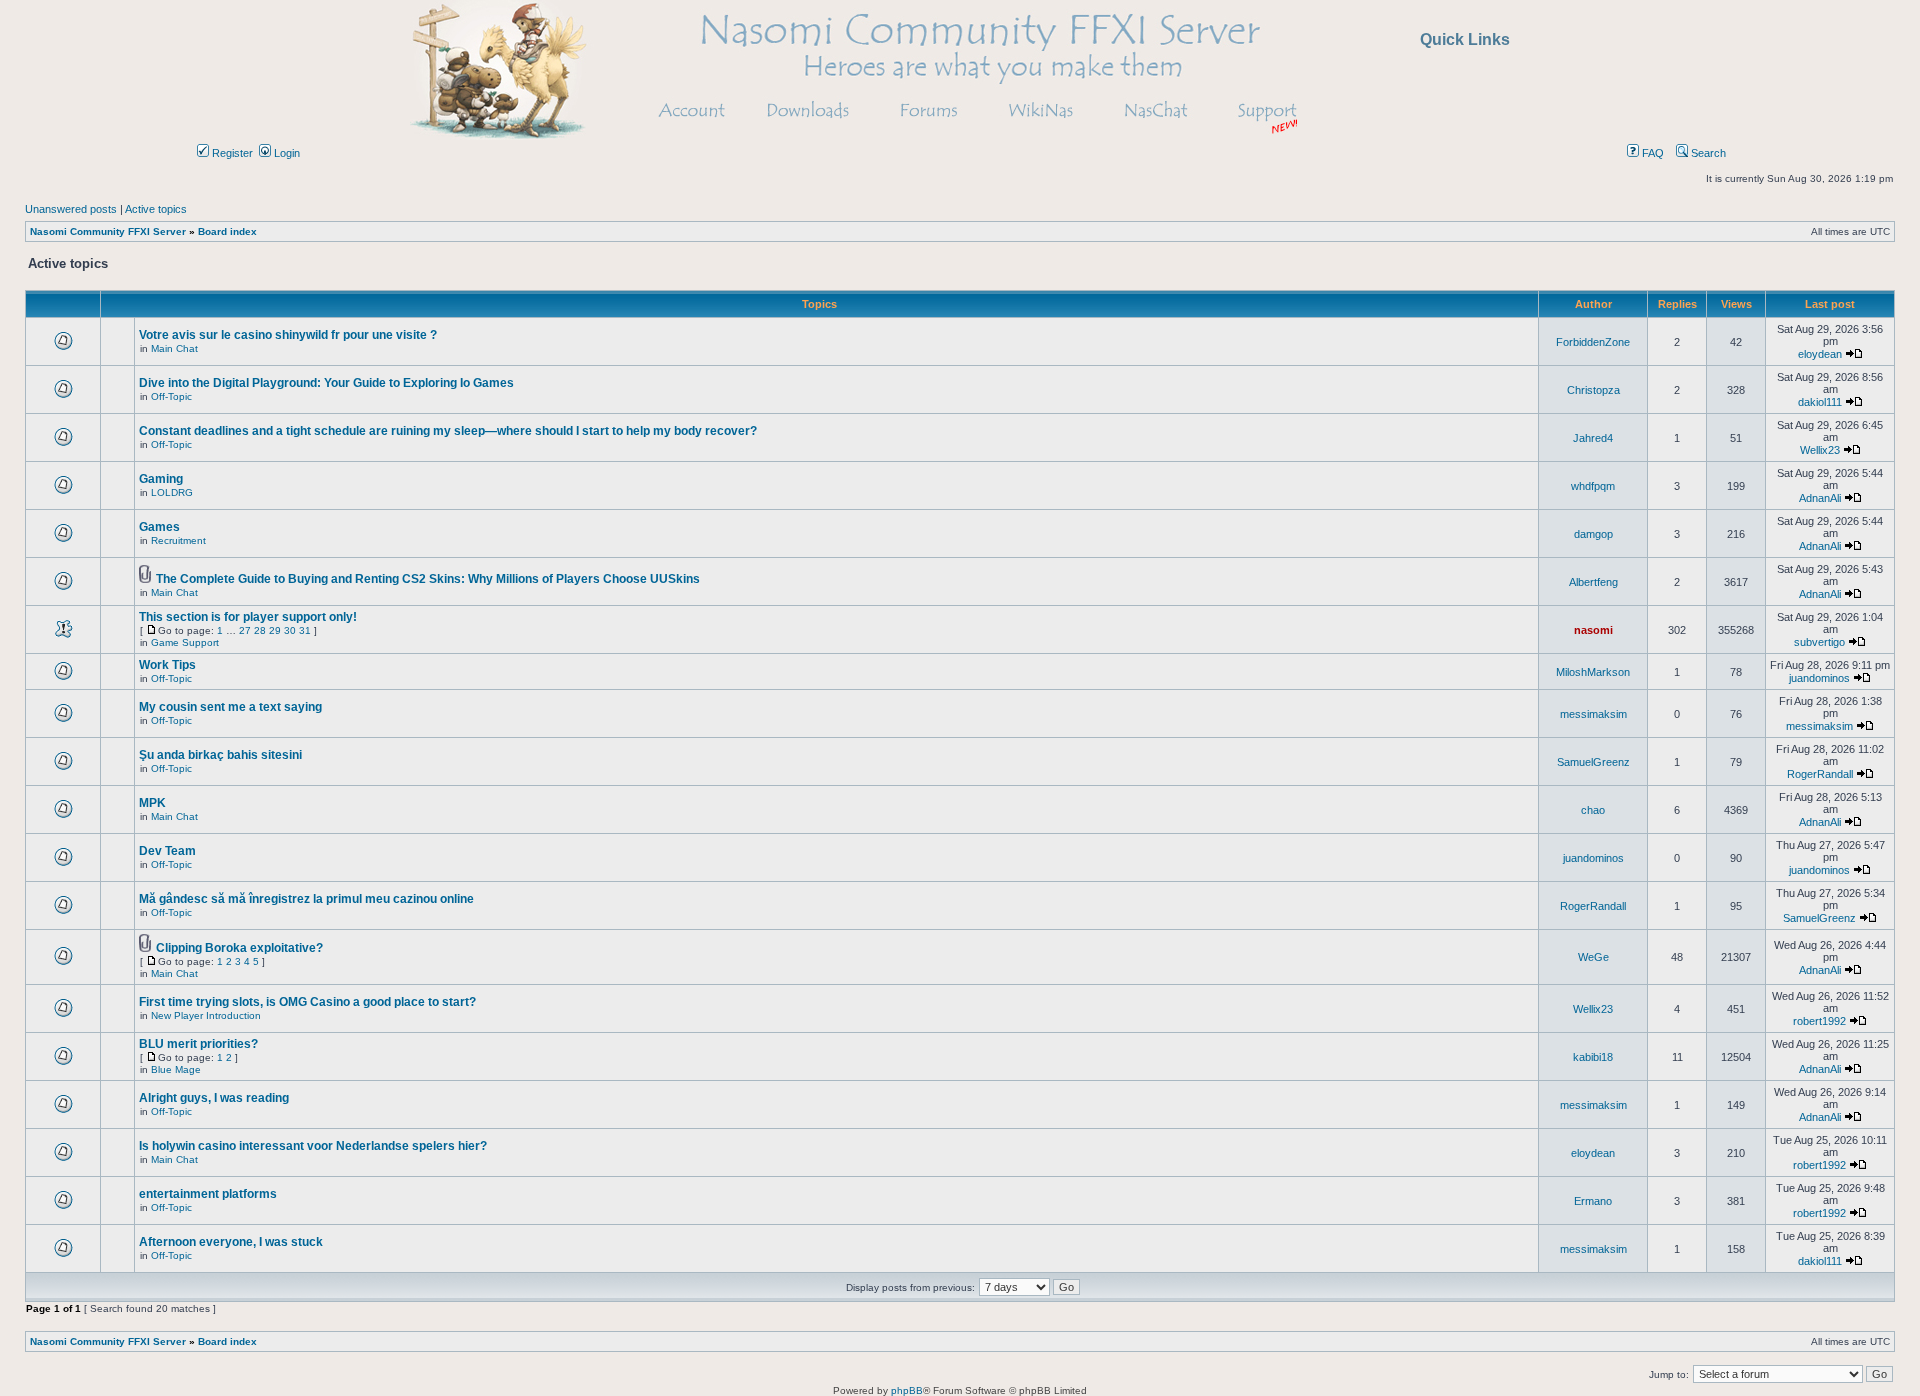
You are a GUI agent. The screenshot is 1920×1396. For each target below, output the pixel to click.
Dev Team (167, 851)
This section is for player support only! (248, 617)
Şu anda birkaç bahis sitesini (220, 755)
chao (1593, 810)
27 (245, 630)
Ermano (1593, 1201)
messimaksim (1593, 714)
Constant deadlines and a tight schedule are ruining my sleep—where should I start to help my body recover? (448, 431)
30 (290, 630)
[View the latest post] (1854, 354)
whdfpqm (1593, 486)
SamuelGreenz (1593, 762)
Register (231, 153)
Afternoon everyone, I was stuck (231, 1242)
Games (159, 527)
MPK (152, 803)
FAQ (1651, 153)
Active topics (156, 209)
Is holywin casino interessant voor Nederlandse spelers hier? (313, 1146)
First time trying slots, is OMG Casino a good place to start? (307, 1002)
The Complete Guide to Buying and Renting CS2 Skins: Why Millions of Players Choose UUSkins (428, 579)
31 (305, 630)
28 (260, 630)
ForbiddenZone (1593, 342)
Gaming (161, 479)
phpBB (907, 1390)
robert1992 (1819, 1021)
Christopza (1593, 390)
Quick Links (1465, 39)
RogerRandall (1820, 774)
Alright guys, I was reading (214, 1098)
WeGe (1593, 957)
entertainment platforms (208, 1194)
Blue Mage (176, 1069)
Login (285, 153)
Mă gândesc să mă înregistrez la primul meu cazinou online (306, 899)
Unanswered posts (71, 209)
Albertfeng (1593, 582)
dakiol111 (1820, 402)
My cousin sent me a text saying (230, 707)
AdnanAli (1820, 498)
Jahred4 (1593, 438)
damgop (1593, 534)
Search (1707, 153)
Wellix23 (1820, 450)
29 (275, 630)
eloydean (1820, 354)
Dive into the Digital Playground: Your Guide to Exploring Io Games (326, 383)
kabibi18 (1593, 1057)
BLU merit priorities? (198, 1044)
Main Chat (174, 348)
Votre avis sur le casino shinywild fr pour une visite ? (288, 335)
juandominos (1819, 678)
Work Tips (167, 665)
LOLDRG (172, 492)
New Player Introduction (206, 1015)
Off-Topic (171, 396)
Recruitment (178, 540)
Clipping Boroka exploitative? (239, 948)
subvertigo (1819, 642)
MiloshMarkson (1593, 672)
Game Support (185, 642)
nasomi (1593, 630)
